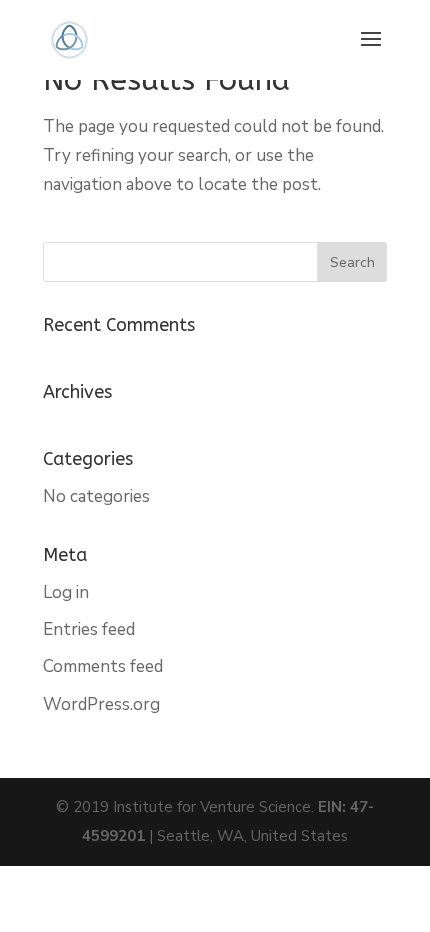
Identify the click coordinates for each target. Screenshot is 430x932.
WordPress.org (101, 704)
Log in (66, 592)
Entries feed (89, 629)
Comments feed (103, 666)
